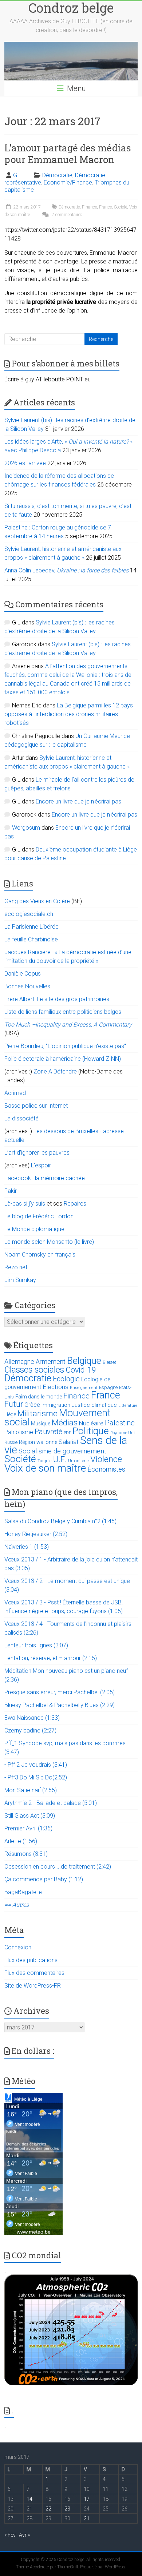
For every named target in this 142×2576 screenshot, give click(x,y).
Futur (14, 1404)
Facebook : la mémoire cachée (45, 1178)
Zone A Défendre (56, 1071)
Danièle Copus (23, 974)
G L (17, 175)
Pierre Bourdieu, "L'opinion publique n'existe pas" (65, 1046)
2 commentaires (66, 215)
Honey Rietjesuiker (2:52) (36, 1534)
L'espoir (41, 1165)
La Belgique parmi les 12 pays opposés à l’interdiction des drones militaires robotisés (69, 714)
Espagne (108, 1387)
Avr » (24, 2535)
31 (87, 2519)
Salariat (69, 1442)
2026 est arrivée (25, 463)
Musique (41, 1424)
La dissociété (21, 1118)
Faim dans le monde (39, 1397)
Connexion (18, 1947)
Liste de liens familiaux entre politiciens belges (63, 1012)
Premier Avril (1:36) (28, 1828)
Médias (65, 1423)
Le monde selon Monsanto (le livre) (49, 1242)
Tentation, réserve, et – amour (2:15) (51, 1658)
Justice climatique (94, 1405)
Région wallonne (38, 1442)
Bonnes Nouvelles (27, 986)
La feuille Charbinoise (31, 939)
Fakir (11, 1191)
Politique (91, 1431)
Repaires (75, 1204)
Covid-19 (81, 1370)
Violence (106, 1459)
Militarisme (38, 1414)
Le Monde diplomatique (34, 1229)
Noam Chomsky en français (40, 1255)
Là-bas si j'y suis (25, 1204)
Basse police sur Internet (36, 1106)
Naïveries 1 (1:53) (27, 1547)
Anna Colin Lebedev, (66, 570)
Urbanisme (78, 1461)
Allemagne (19, 1362)
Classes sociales (34, 1370)
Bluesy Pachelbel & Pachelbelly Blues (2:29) (60, 1705)
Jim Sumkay (20, 1280)
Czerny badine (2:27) (30, 1730)
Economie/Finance (68, 182)
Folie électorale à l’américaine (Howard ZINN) (63, 1059)
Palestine (120, 1423)
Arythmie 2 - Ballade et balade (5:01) (51, 1803)
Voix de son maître (45, 1468)
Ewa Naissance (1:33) (32, 1718)
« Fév (10, 2535)
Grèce (32, 1405)
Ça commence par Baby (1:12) (44, 1879)
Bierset (109, 1362)
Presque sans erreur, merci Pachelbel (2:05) (60, 1692)
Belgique (84, 1361)
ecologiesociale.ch (29, 914)
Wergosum (26, 828)
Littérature (128, 1406)
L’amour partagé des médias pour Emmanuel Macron (68, 154)
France (105, 207)
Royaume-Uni (123, 1433)
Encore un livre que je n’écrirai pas (78, 801)
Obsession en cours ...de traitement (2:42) (58, 1867)
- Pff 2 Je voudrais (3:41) (36, 1765)
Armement (51, 1362)
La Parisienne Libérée (31, 927)
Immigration (56, 1405)
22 (48, 2509)
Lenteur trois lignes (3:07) (36, 1645)
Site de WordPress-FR (33, 1986)
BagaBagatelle (23, 1892)
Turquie (45, 1461)
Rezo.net (16, 1267)
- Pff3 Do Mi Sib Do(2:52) (36, 1777)
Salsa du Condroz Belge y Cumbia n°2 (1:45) (60, 1521)
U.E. (60, 1459)
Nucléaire (91, 1423)
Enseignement (84, 1388)
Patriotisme (19, 1432)
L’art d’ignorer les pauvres (37, 1153)
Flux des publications (31, 1960)
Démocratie (57, 175)
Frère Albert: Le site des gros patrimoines (57, 999)
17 (87, 2499)
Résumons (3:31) (26, 1854)
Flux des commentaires (34, 1973)
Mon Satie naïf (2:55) (31, 1790)
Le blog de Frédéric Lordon (39, 1216)
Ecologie (66, 1379)
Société (121, 207)
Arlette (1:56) (21, 1841)
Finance (89, 207)
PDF (67, 1433)
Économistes (106, 1469)
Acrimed (15, 1093)
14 (29, 2499)
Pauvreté (48, 1432)
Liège (10, 1415)
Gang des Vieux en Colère (37, 901)
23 (67, 2509)
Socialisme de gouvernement (62, 1451)
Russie (11, 1442)
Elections (56, 1387)
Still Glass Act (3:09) (30, 1816)
